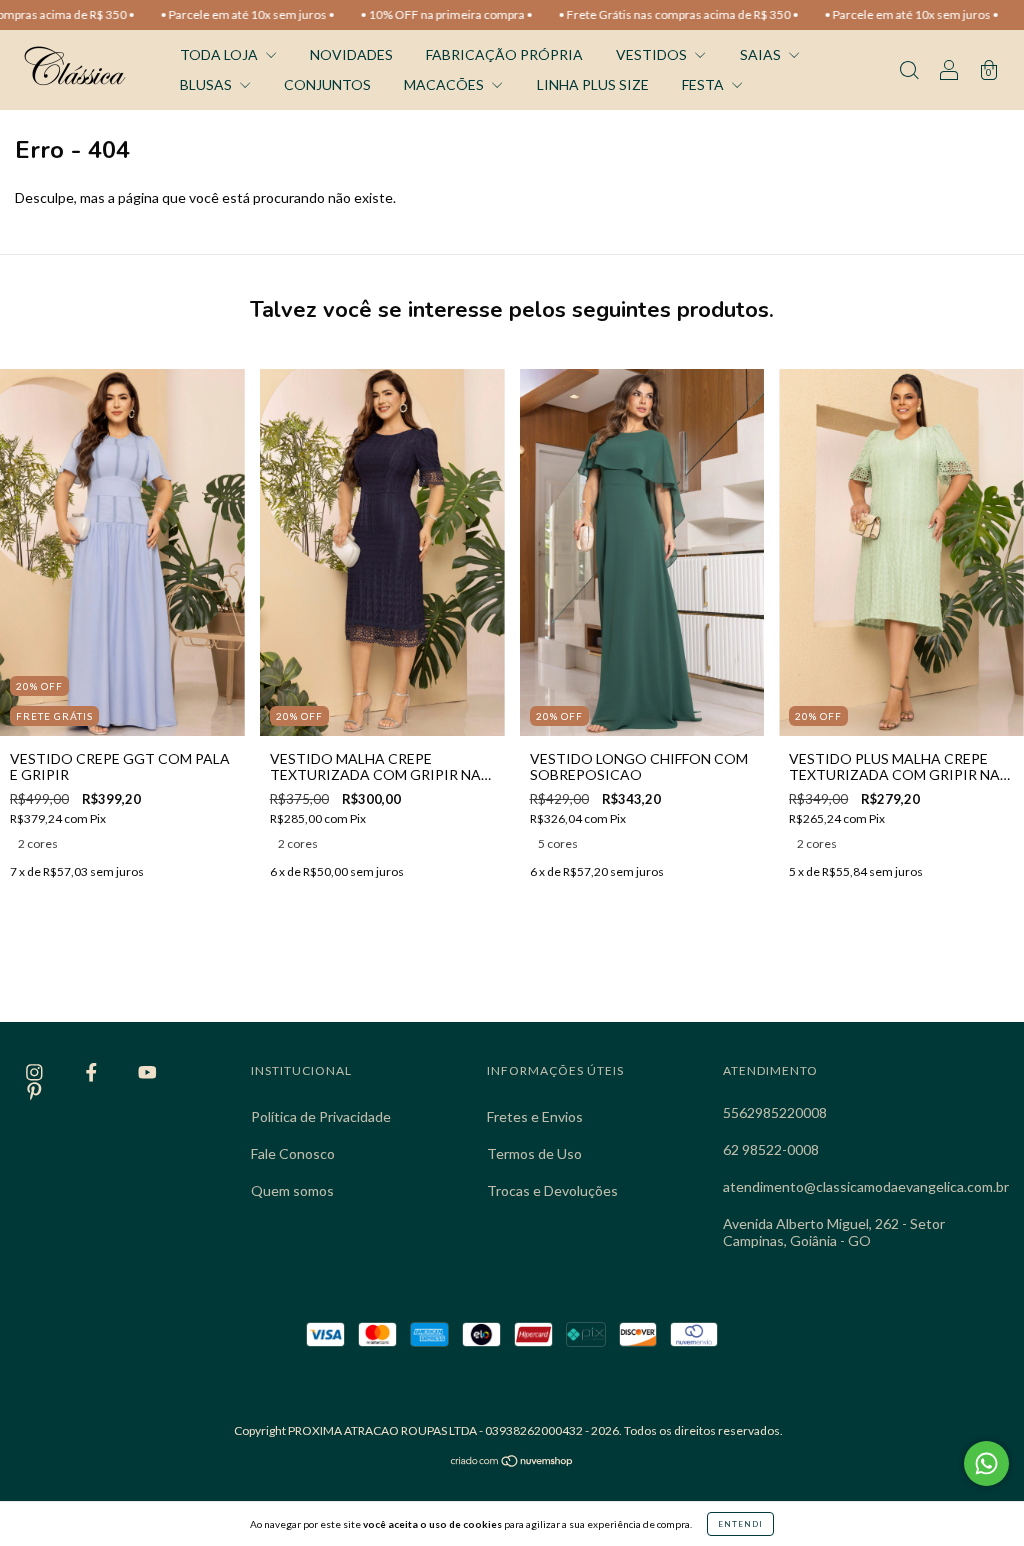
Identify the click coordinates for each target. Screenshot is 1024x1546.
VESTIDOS (653, 54)
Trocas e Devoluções (552, 1190)
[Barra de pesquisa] (909, 71)
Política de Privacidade (321, 1116)
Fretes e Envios (535, 1116)
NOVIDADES (351, 54)
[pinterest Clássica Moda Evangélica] (34, 1090)
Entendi (740, 1524)
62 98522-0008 (771, 1149)
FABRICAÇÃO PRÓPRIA (504, 54)
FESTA (704, 84)
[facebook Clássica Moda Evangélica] (93, 1072)
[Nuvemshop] (512, 1462)
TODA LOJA (220, 54)
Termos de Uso (534, 1153)
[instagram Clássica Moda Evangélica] (36, 1072)
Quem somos (292, 1190)
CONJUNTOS (327, 84)
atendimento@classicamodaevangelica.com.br (866, 1186)
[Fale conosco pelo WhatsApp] (986, 1463)
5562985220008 (775, 1112)
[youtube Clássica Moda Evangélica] (147, 1072)
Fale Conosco (293, 1153)
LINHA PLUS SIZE (593, 84)
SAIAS (762, 54)
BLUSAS (207, 84)
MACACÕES (445, 84)
